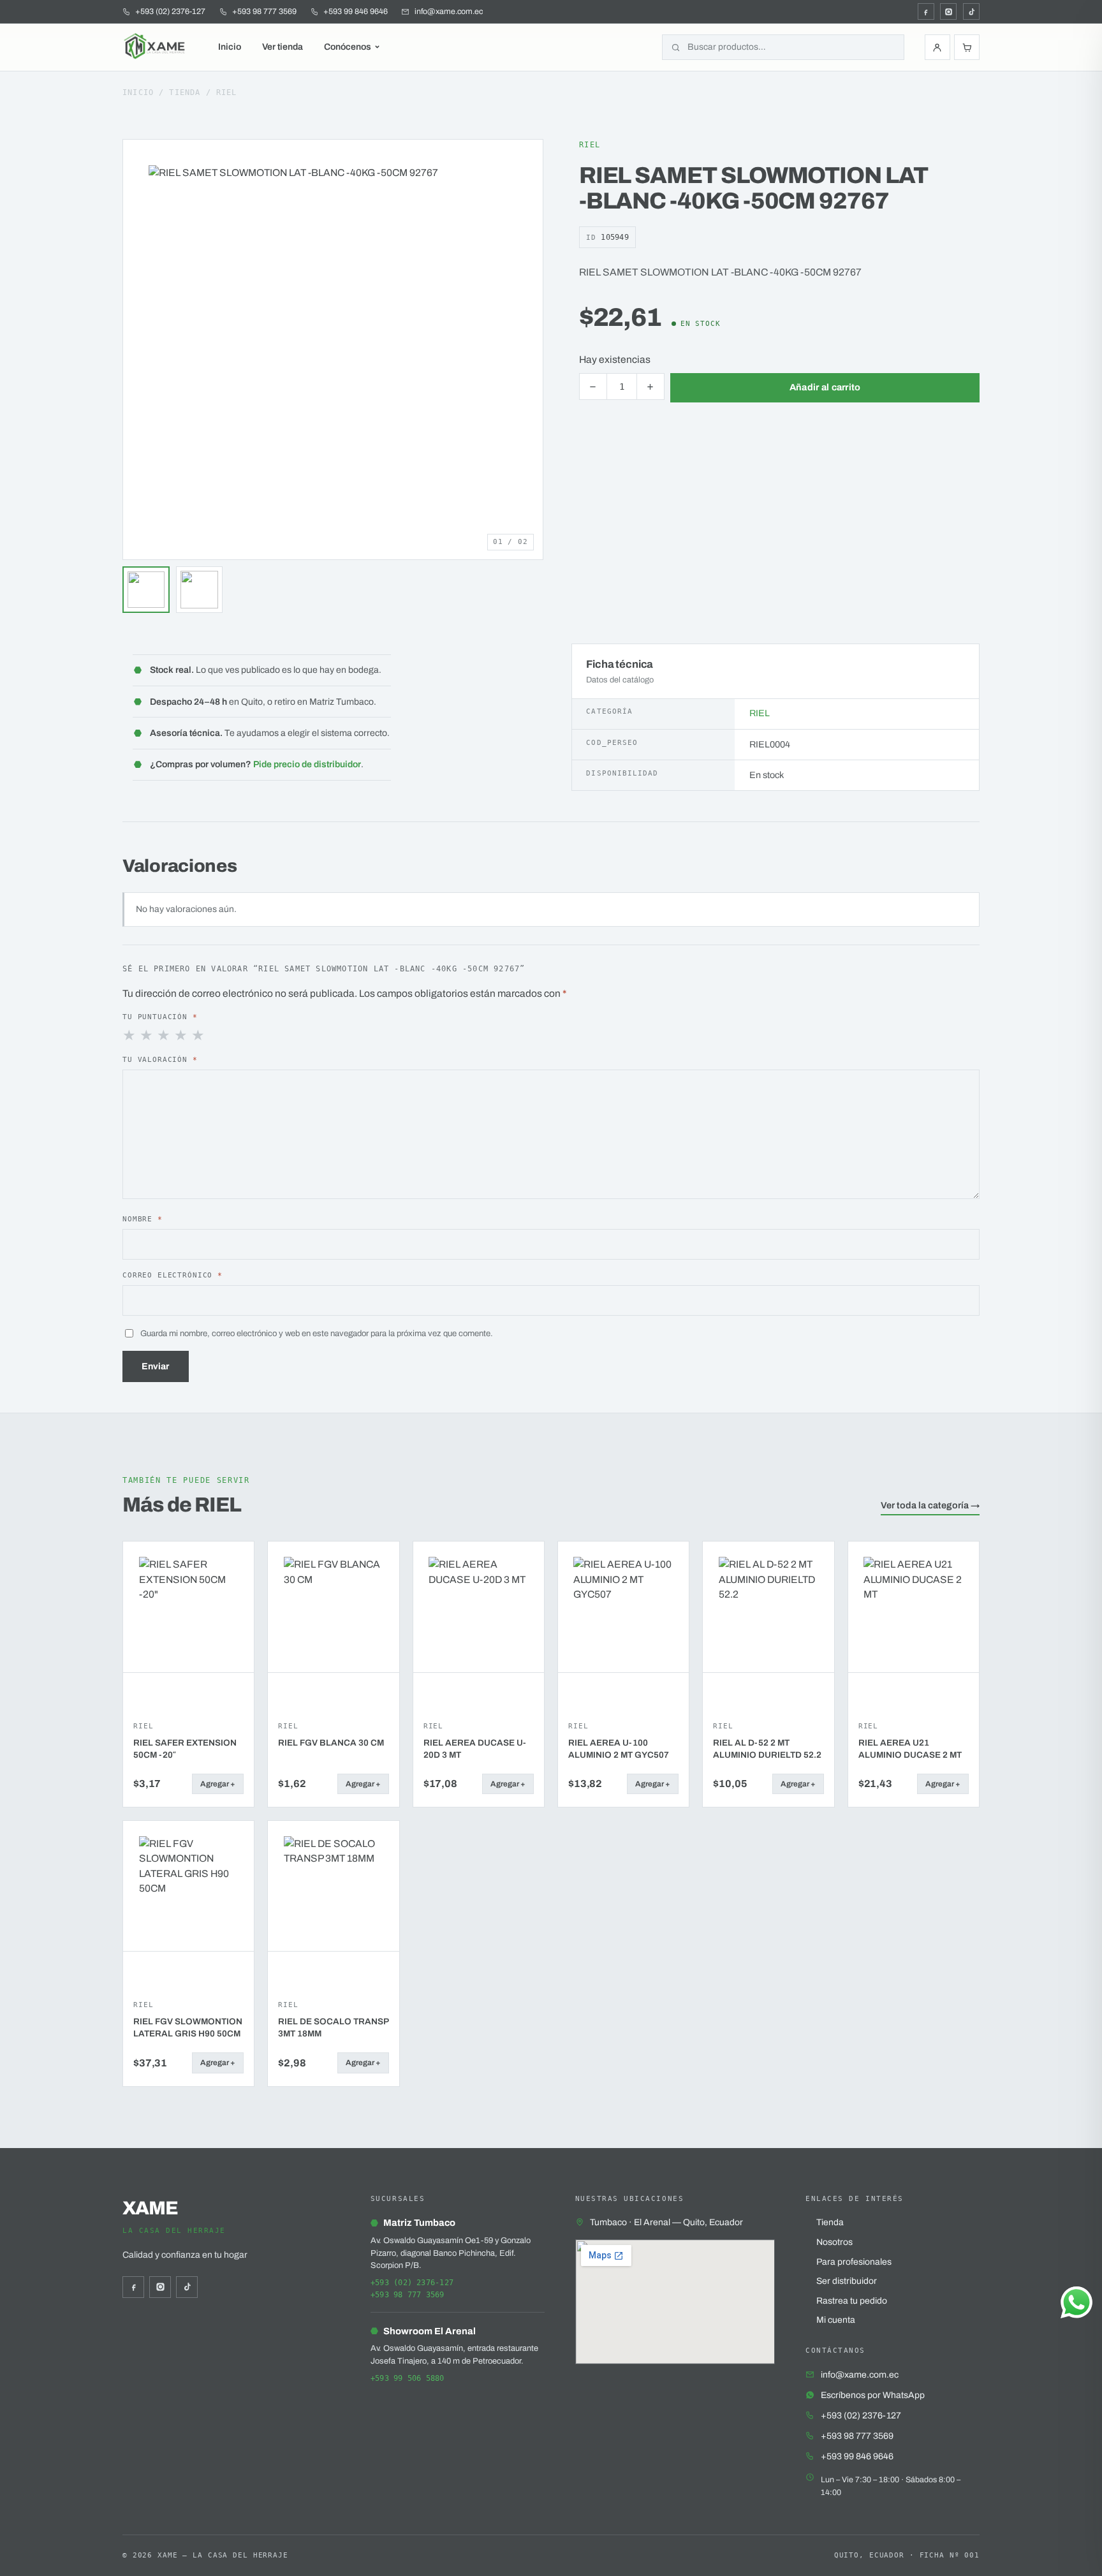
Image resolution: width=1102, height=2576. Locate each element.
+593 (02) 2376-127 (412, 2283)
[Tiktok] (971, 11)
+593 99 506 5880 (408, 2378)
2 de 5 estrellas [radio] (147, 1036)
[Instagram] (948, 11)
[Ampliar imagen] (522, 161)
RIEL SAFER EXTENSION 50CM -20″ (185, 1749)
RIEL (227, 92)
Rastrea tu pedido (852, 2301)
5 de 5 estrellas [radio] (199, 1036)
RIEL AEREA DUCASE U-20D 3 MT (475, 1749)
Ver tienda (283, 47)
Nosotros (834, 2242)
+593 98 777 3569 (408, 2295)
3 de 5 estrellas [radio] (165, 1036)
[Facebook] (926, 11)
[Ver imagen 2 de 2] (200, 590)
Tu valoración (160, 1059)
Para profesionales (854, 2262)
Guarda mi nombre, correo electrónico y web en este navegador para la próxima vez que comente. (317, 1333)
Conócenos (348, 47)
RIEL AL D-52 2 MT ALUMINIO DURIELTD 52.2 (767, 1749)
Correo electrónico (173, 1275)
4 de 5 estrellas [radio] (182, 1036)
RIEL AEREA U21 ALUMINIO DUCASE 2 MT (910, 1749)
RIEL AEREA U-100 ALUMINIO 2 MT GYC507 (619, 1749)
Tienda (185, 92)
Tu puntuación (160, 1017)
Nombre (143, 1219)
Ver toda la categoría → (930, 1505)
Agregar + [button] (218, 1784)
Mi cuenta (836, 2320)
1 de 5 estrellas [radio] (130, 1036)
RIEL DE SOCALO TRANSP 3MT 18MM (333, 2028)
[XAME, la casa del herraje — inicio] (156, 47)
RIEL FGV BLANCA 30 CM (331, 1743)
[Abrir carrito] (967, 47)
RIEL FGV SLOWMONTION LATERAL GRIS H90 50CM (188, 2028)
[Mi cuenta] (937, 47)
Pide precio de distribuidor (307, 764)
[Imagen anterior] (136, 350)
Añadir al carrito (825, 387)
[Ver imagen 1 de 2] (146, 590)
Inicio (230, 47)
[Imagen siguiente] (530, 350)
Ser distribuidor (847, 2281)
